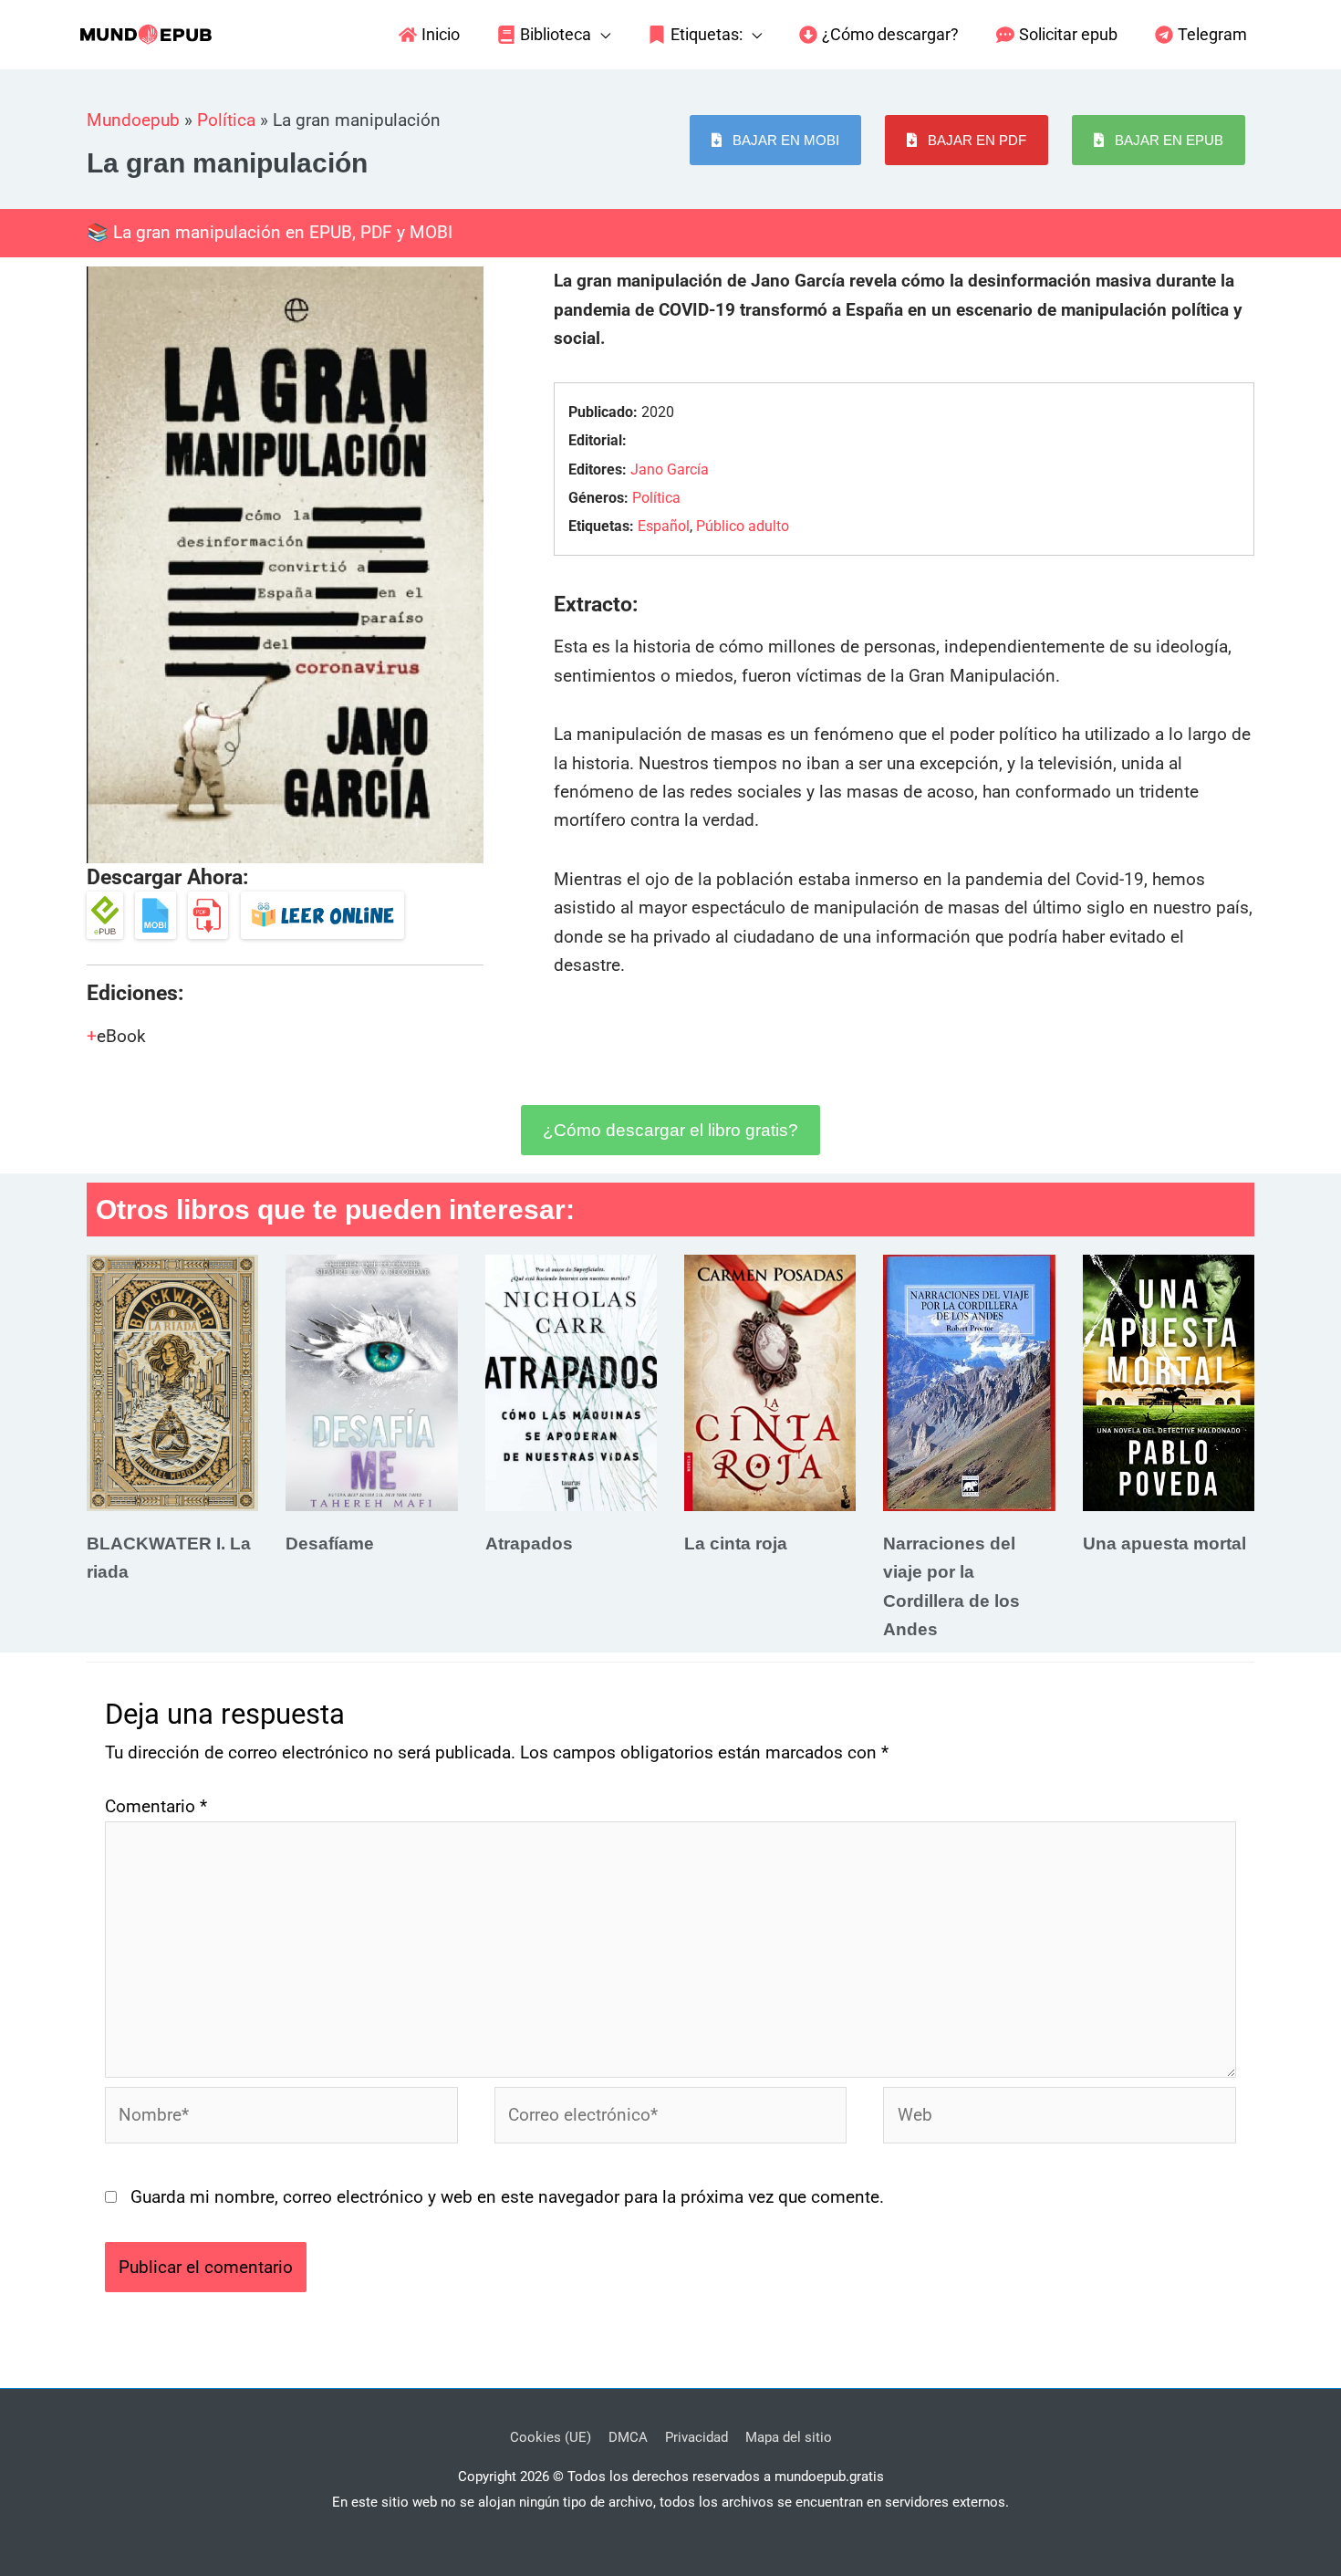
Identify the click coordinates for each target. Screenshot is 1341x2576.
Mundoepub (133, 120)
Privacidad (696, 2437)
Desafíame (330, 1544)
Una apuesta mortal (1164, 1544)
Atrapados (529, 1544)
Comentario (156, 1806)
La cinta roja (736, 1544)
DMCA (628, 2437)
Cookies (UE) (551, 2437)
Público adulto (743, 526)
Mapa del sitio (789, 2437)
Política (226, 120)
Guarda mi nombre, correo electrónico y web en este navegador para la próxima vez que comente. (507, 2197)
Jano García (670, 469)
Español (664, 526)
